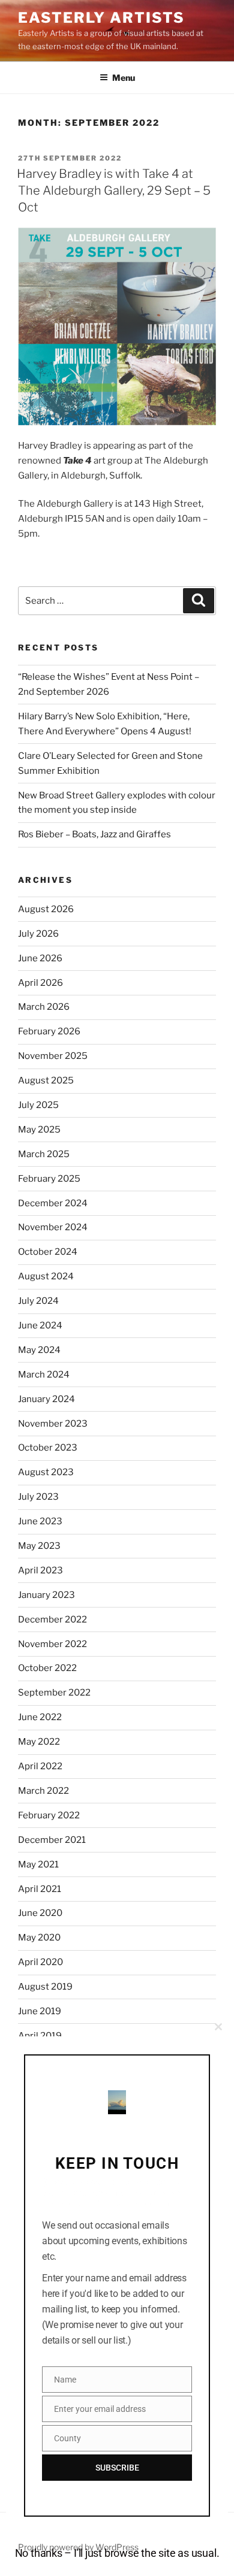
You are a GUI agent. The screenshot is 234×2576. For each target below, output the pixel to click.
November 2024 (53, 1227)
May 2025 (39, 1130)
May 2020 (39, 1938)
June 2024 (40, 1325)
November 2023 (53, 1424)
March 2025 (44, 1154)
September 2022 (54, 1693)
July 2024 (38, 1301)
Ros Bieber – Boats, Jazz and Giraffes (94, 834)
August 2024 (46, 1276)
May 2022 (39, 1742)
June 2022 (40, 1717)
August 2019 (45, 1987)
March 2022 (43, 1791)
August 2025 (46, 1080)
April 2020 (40, 1962)
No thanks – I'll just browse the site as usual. (117, 2553)
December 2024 (53, 1203)
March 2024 (44, 1375)
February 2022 (49, 1815)
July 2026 (38, 934)
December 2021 (52, 1840)
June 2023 (40, 1521)
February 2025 (49, 1179)
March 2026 (44, 1007)
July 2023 (38, 1497)
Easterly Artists (101, 18)
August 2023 (46, 1472)
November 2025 (53, 1056)
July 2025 (38, 1105)
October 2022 (47, 1668)
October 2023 (48, 1448)
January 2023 (46, 1595)
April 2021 (40, 1889)
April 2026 (40, 983)
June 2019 (40, 2011)
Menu (124, 78)
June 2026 (40, 958)
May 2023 (39, 1546)
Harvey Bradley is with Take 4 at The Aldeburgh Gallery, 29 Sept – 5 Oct (114, 190)
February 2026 (49, 1031)
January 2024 (46, 1399)
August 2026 (46, 909)
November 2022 (52, 1644)
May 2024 (39, 1350)
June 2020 (40, 1913)
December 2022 (52, 1620)
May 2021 (38, 1864)
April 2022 (40, 1766)
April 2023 (40, 1570)
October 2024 (48, 1252)
